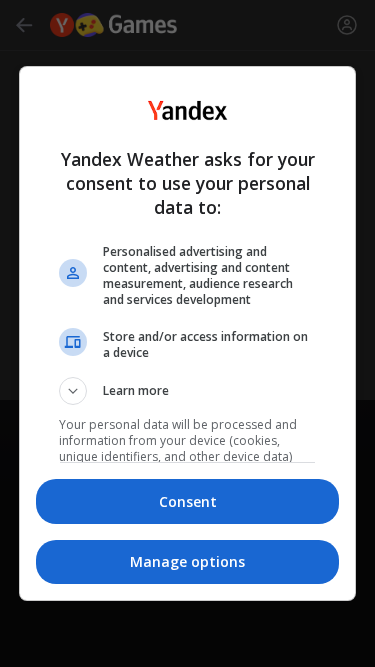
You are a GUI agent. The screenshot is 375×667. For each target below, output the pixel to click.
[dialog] (188, 334)
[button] (188, 391)
